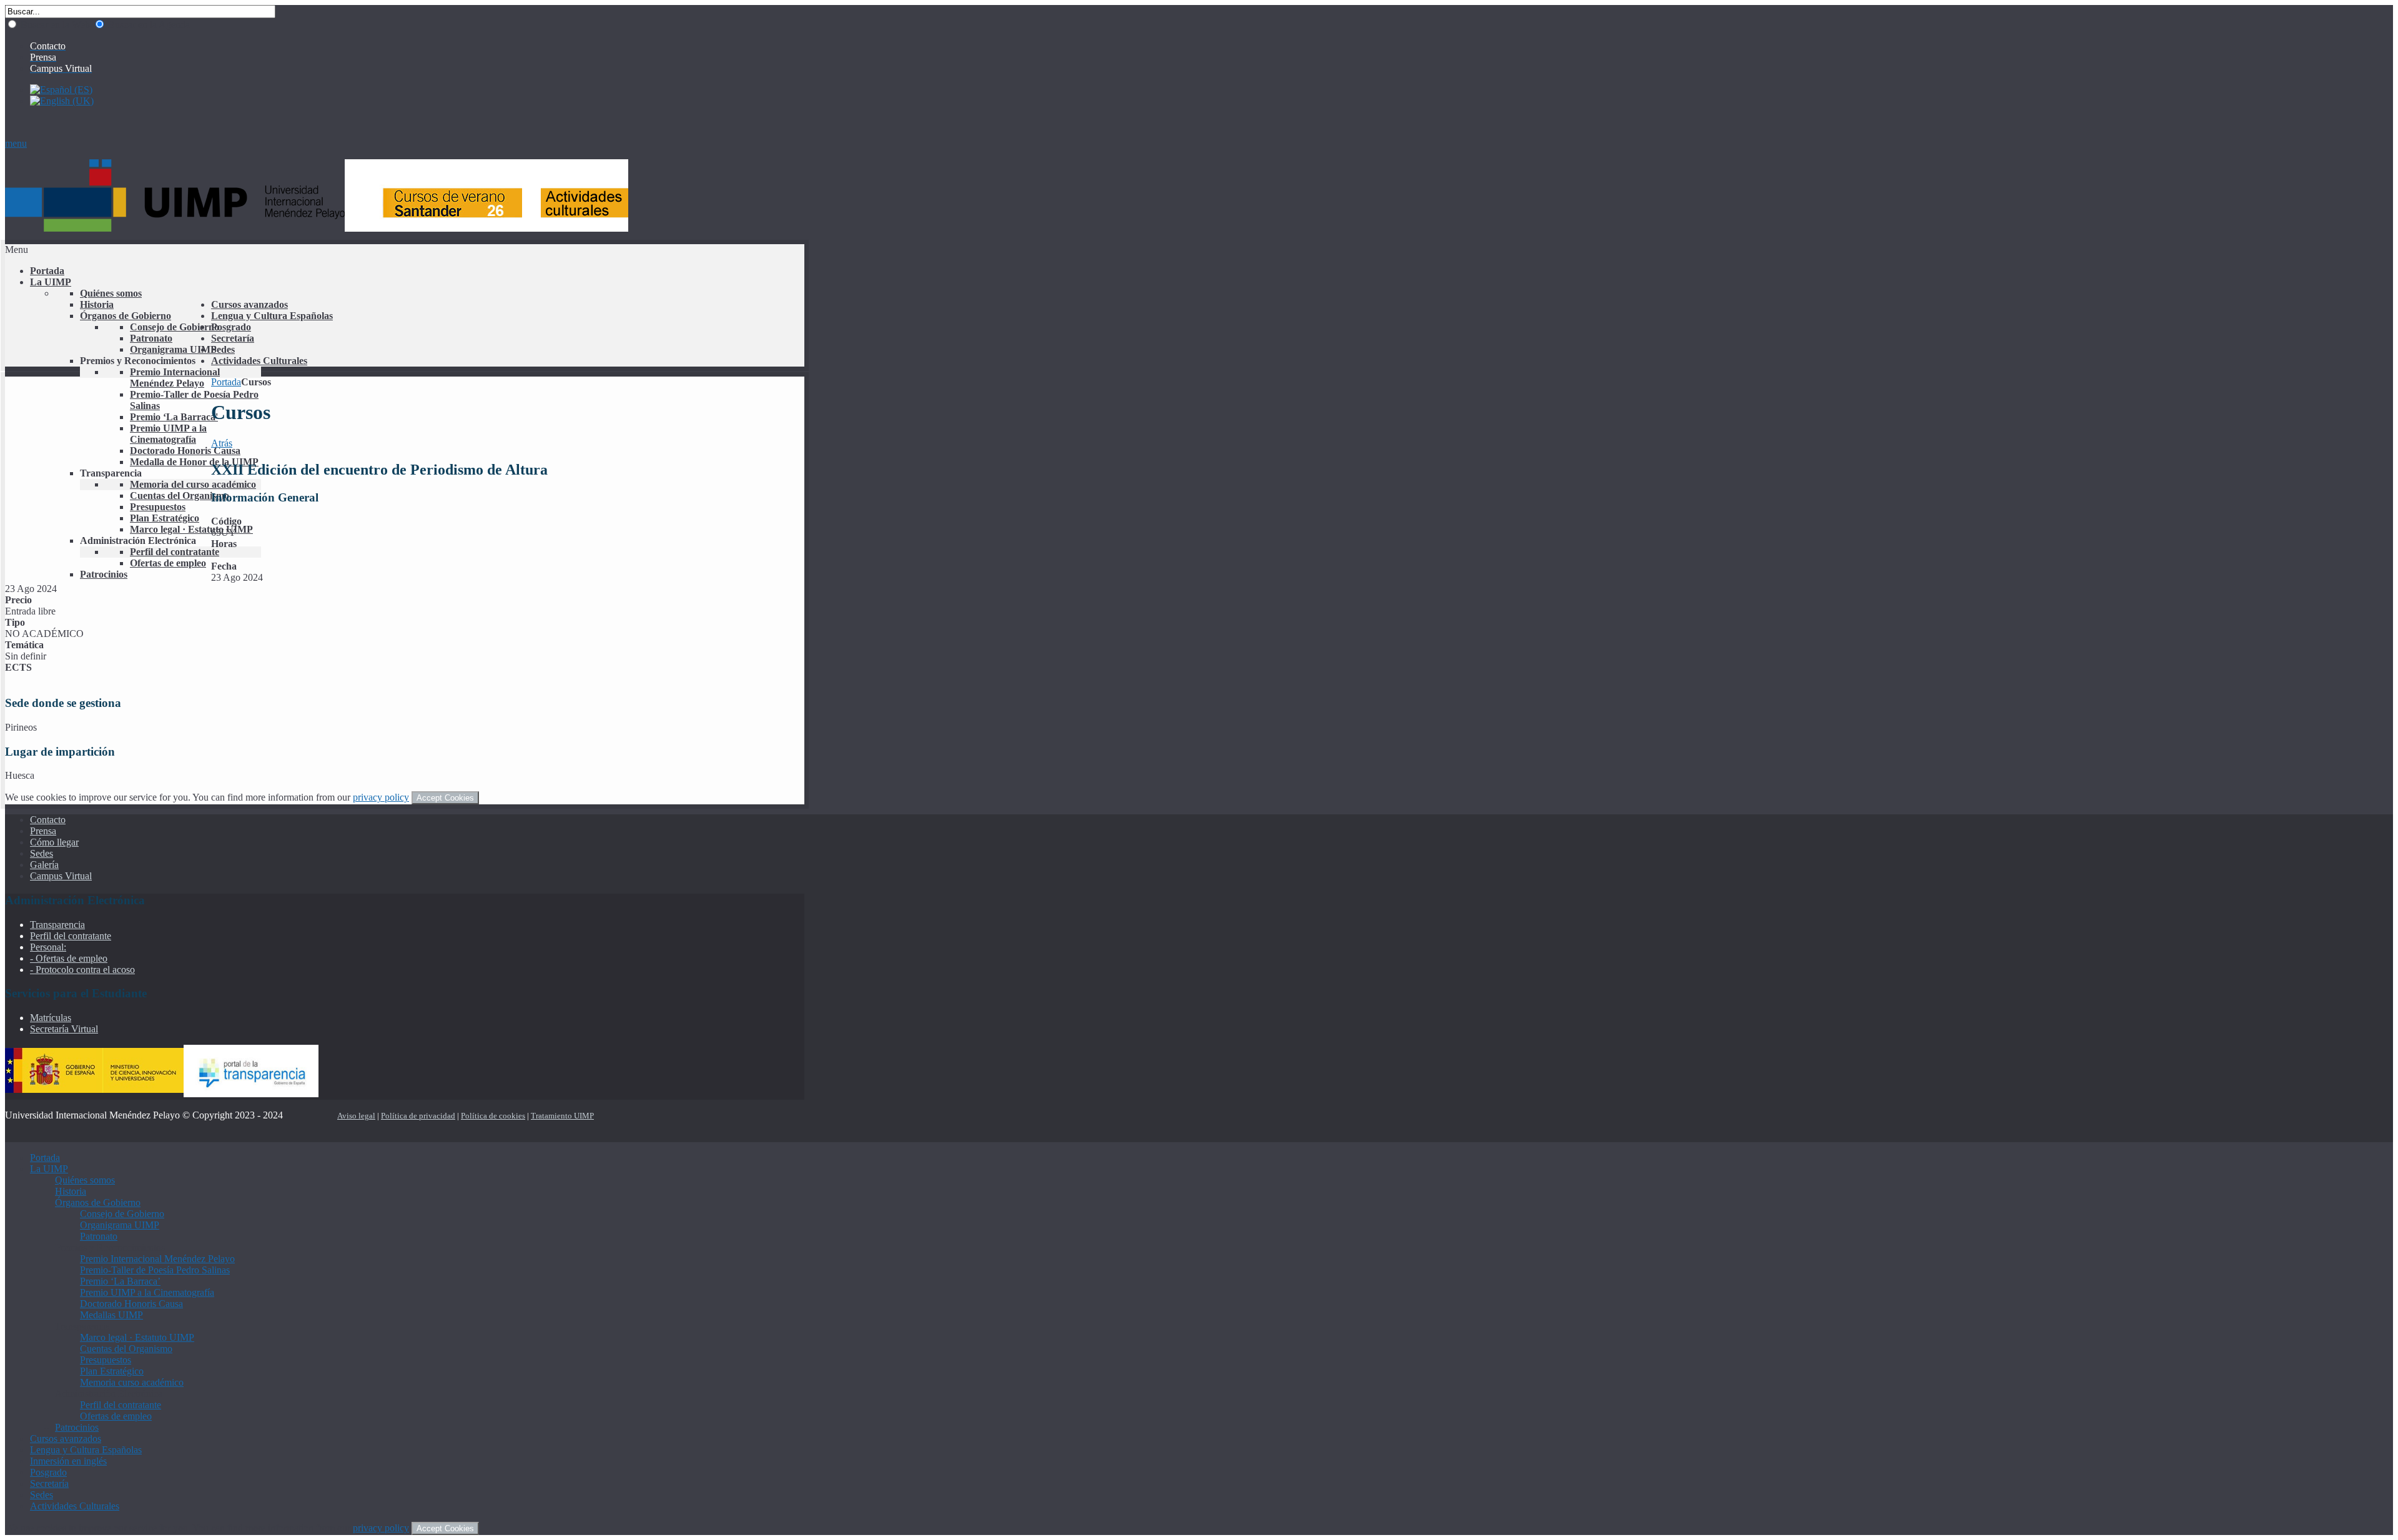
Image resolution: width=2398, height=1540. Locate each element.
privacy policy (381, 797)
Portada (226, 382)
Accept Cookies (445, 798)
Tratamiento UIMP (562, 1116)
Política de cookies (493, 1116)
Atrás (222, 443)
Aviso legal (356, 1116)
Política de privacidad (418, 1116)
